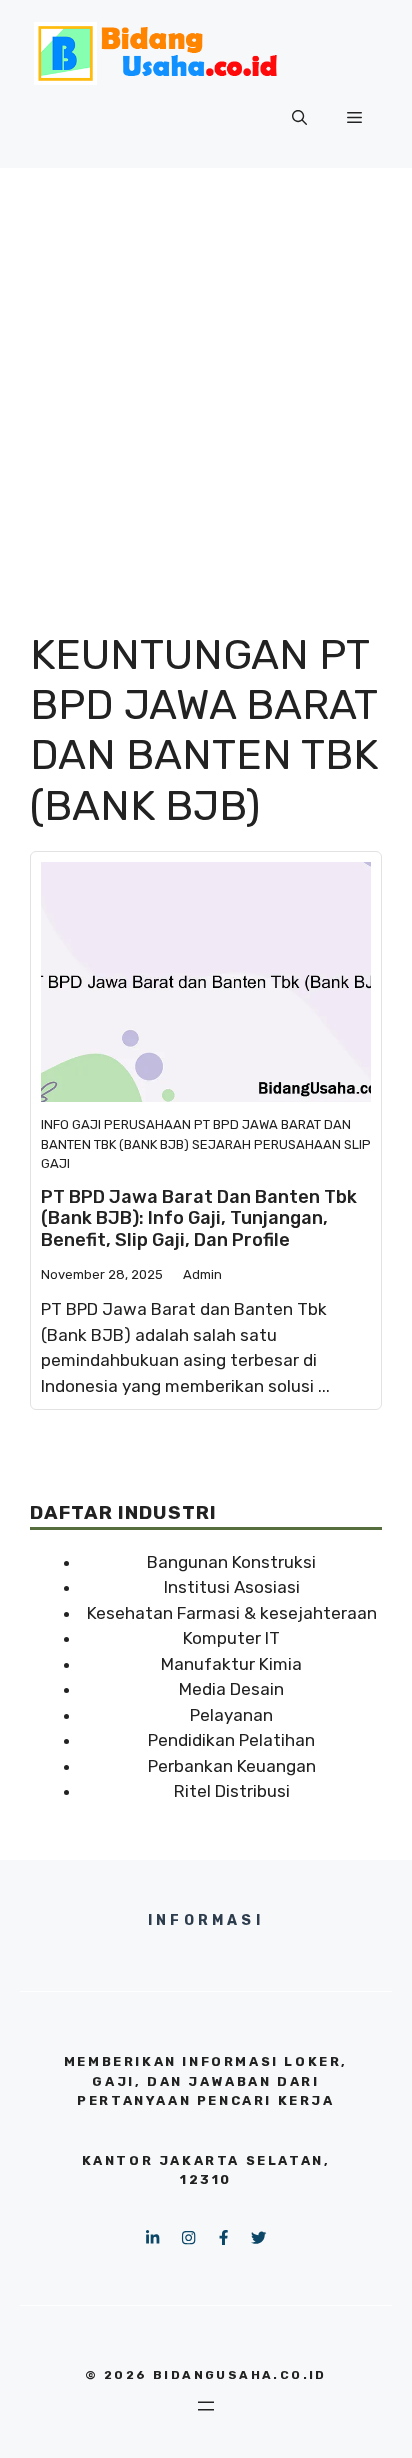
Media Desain (231, 1689)
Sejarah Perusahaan (266, 1144)
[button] (299, 118)
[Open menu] (206, 2406)
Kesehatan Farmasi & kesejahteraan (232, 1613)
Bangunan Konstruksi (231, 1562)
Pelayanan (231, 1715)
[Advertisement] (206, 384)
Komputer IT (231, 1638)
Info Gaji (71, 1124)
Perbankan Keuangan (232, 1766)
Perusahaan (147, 1124)
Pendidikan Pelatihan (231, 1740)
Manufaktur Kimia (231, 1664)
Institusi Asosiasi (232, 1587)
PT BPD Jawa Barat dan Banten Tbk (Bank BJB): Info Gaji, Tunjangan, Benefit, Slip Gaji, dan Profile (199, 1218)
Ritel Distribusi (232, 1791)
